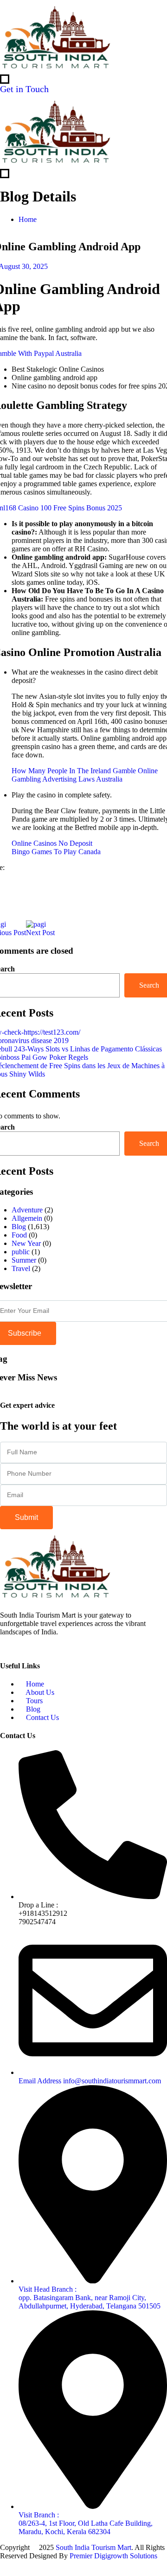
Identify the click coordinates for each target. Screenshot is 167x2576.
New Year (26, 1243)
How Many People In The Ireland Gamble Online (85, 771)
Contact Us (42, 1717)
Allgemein (27, 1218)
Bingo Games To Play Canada (56, 852)
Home (28, 219)
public (21, 1252)
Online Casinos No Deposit (52, 843)
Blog (19, 1227)
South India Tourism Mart (93, 2547)
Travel (21, 1268)
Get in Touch (26, 89)
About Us (39, 1692)
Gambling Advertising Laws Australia (67, 779)
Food (19, 1235)
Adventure (27, 1210)
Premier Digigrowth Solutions (114, 2556)
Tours (33, 1701)
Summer (24, 1260)
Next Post (40, 933)
